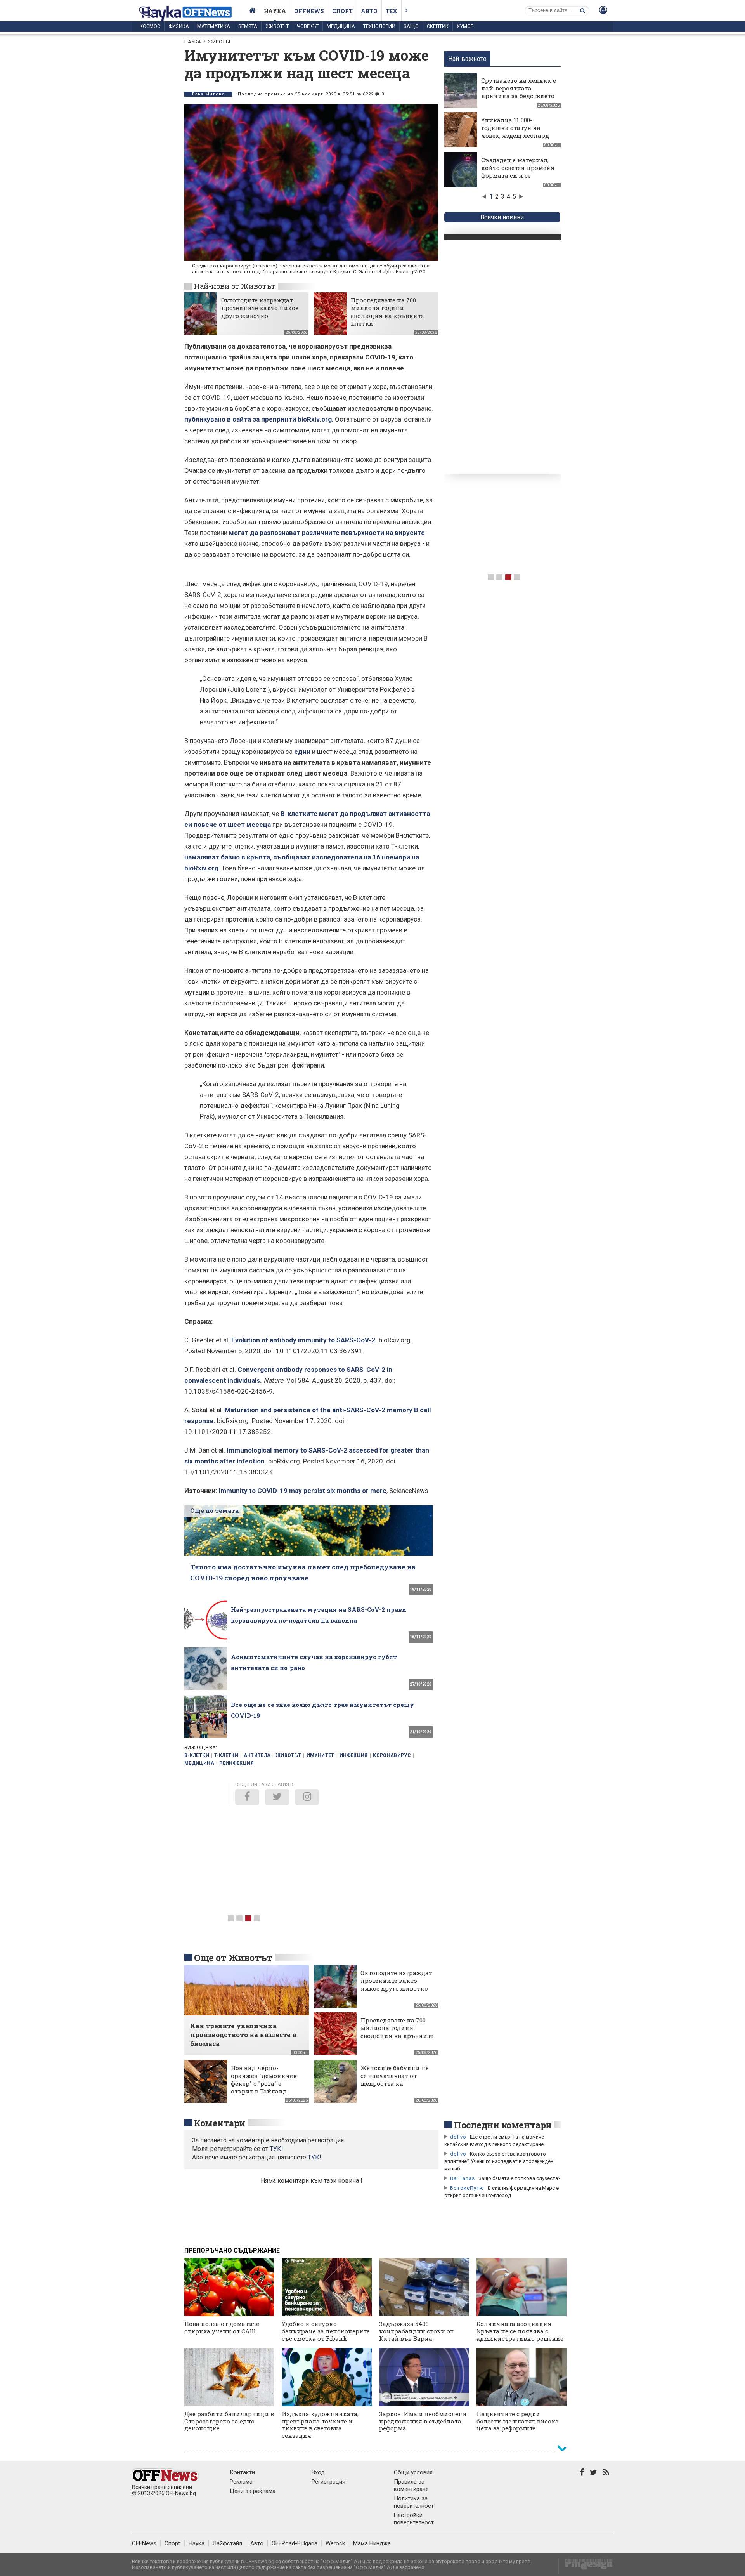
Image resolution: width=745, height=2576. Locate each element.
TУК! (276, 2149)
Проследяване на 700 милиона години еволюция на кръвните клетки (387, 312)
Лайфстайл (227, 2543)
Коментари (220, 2123)
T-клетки (226, 1755)
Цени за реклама (253, 2491)
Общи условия (413, 2472)
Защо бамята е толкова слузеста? (520, 2178)
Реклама (241, 2482)
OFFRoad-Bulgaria (295, 2543)
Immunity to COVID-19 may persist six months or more (302, 1491)
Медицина (341, 26)
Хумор (465, 26)
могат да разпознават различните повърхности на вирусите (327, 533)
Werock (335, 2543)
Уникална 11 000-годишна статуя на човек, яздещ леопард (515, 128)
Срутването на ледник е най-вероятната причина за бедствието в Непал (519, 92)
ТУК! (314, 2157)
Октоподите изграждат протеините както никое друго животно (260, 308)
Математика (214, 26)
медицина (199, 1763)
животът (289, 1755)
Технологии (379, 26)
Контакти (242, 2472)
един (302, 752)
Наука (275, 11)
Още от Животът (233, 1958)
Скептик (438, 26)
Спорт (342, 11)
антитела (257, 1755)
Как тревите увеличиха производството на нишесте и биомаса (243, 2035)
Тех (392, 11)
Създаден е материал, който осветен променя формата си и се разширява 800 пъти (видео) (518, 175)
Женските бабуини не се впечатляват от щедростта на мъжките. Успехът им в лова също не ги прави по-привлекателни (397, 2087)
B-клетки (197, 1755)
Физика (179, 26)
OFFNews (144, 2543)
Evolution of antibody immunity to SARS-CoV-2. (304, 1340)
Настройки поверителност (414, 2519)
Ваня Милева (208, 94)
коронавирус (392, 1755)
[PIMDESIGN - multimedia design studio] (586, 2566)
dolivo (458, 2137)
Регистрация (328, 2482)
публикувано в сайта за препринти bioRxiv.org (258, 419)
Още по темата (214, 1510)
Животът (277, 26)
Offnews (309, 11)
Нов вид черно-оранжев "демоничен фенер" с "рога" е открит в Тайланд (264, 2080)
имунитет (321, 1755)
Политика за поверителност (414, 2502)
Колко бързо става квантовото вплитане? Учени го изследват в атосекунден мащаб (499, 2161)
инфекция (354, 1755)
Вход (318, 2472)
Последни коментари (503, 2125)
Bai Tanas (463, 2178)
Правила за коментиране (411, 2485)
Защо (411, 26)
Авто (369, 11)
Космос (150, 26)
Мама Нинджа (372, 2543)
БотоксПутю (467, 2188)
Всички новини (502, 217)
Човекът (308, 26)
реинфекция (236, 1763)
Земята (248, 26)
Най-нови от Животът (235, 286)
